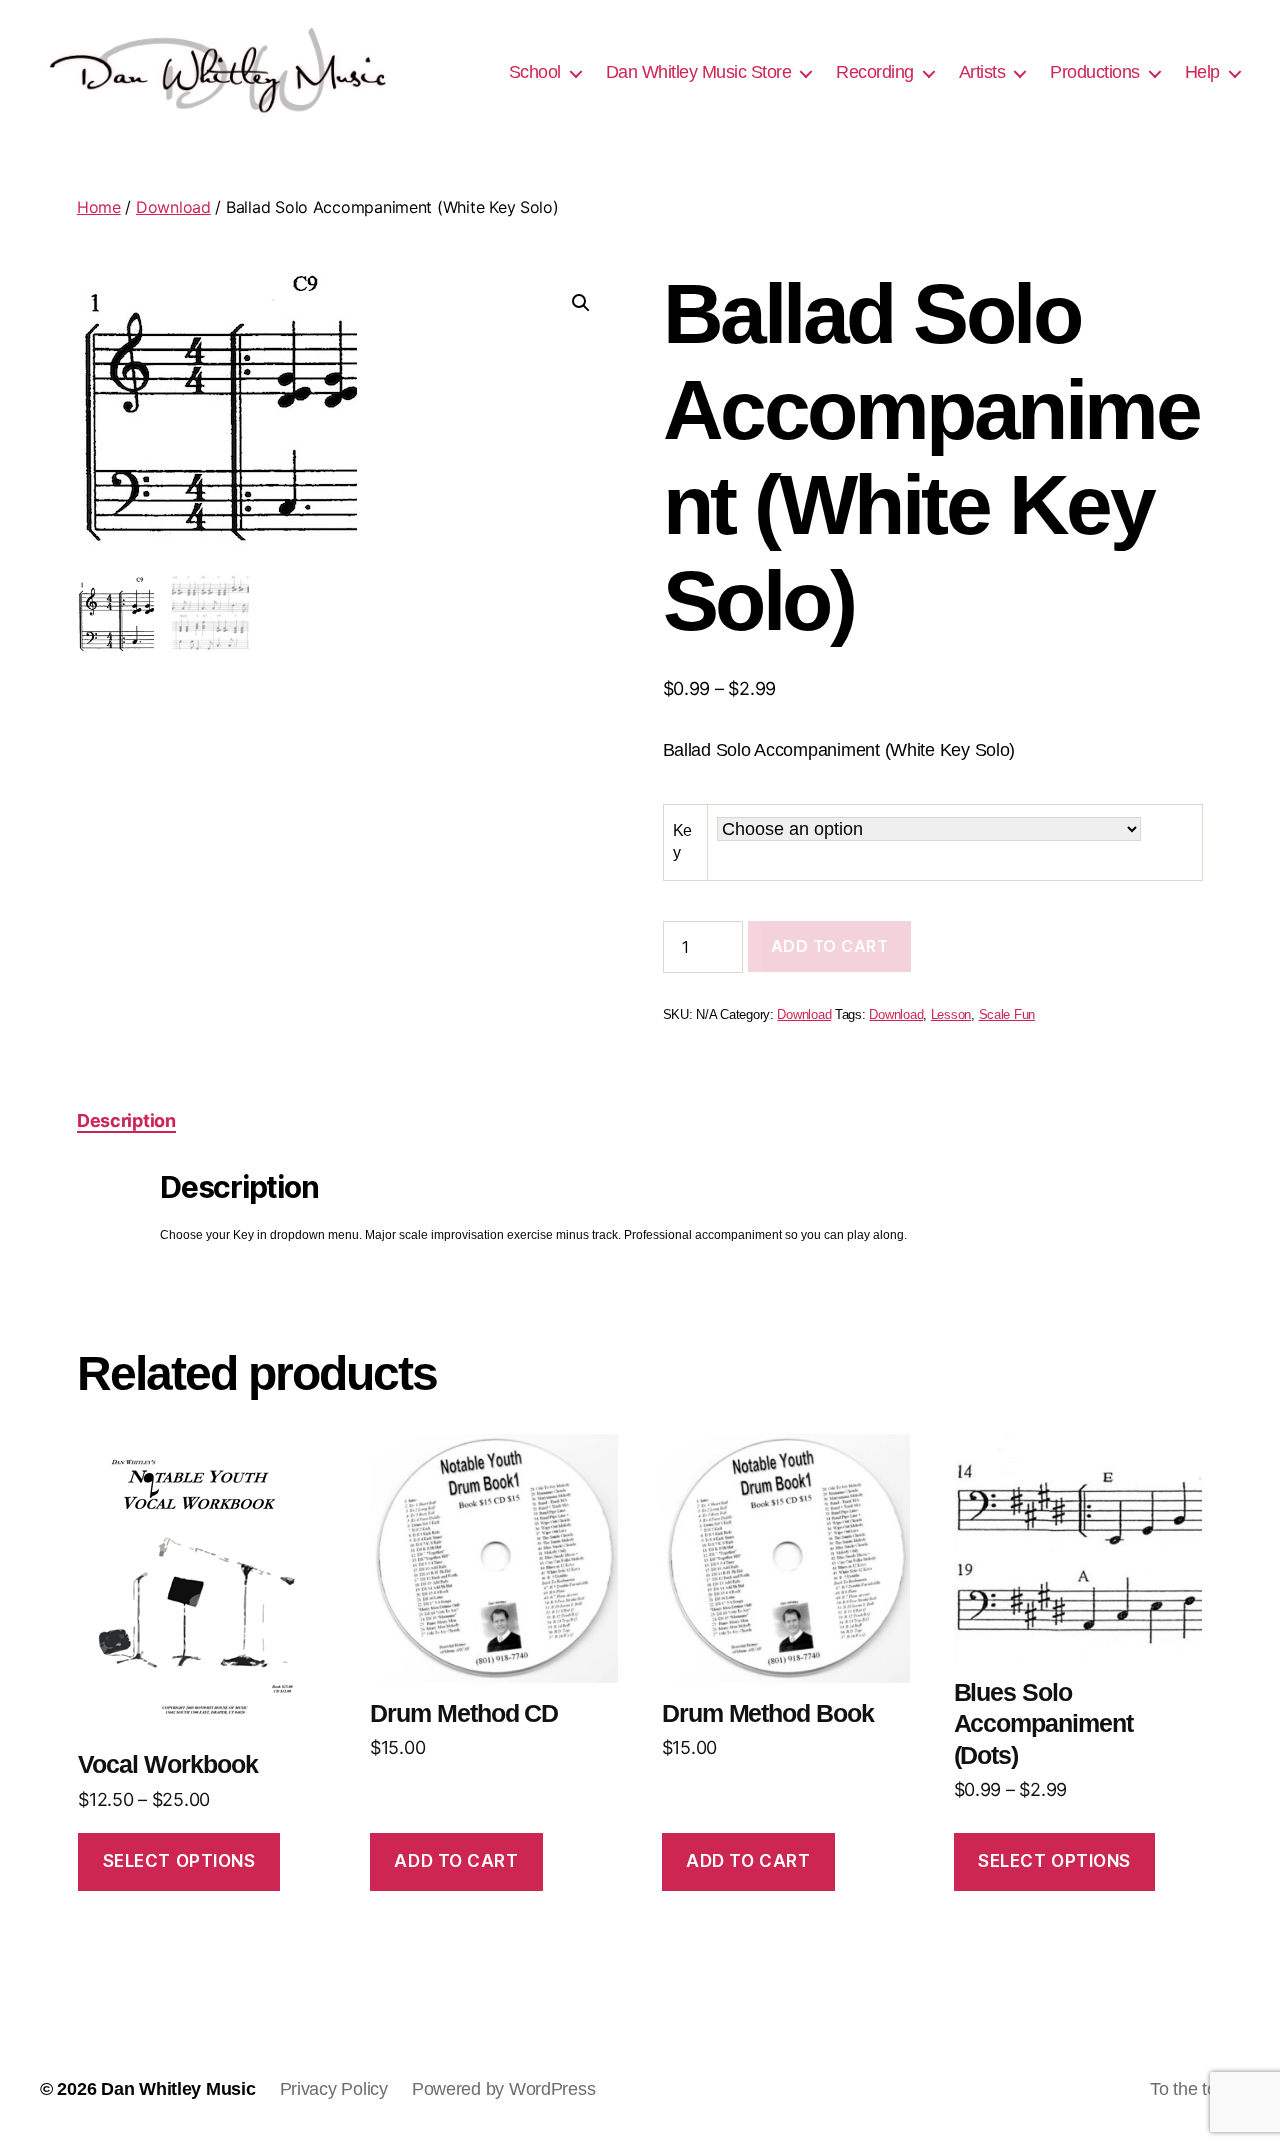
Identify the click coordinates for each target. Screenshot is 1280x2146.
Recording (875, 72)
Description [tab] (126, 1120)
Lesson (951, 1015)
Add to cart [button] (456, 1861)
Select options (179, 1861)
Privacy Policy (334, 2089)
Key (682, 841)
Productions (1095, 72)
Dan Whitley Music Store (699, 72)
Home (99, 207)
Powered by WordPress (504, 2089)
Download (173, 207)
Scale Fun (1007, 1015)
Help (1202, 72)
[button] (581, 303)
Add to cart (830, 946)
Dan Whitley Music (178, 2089)
